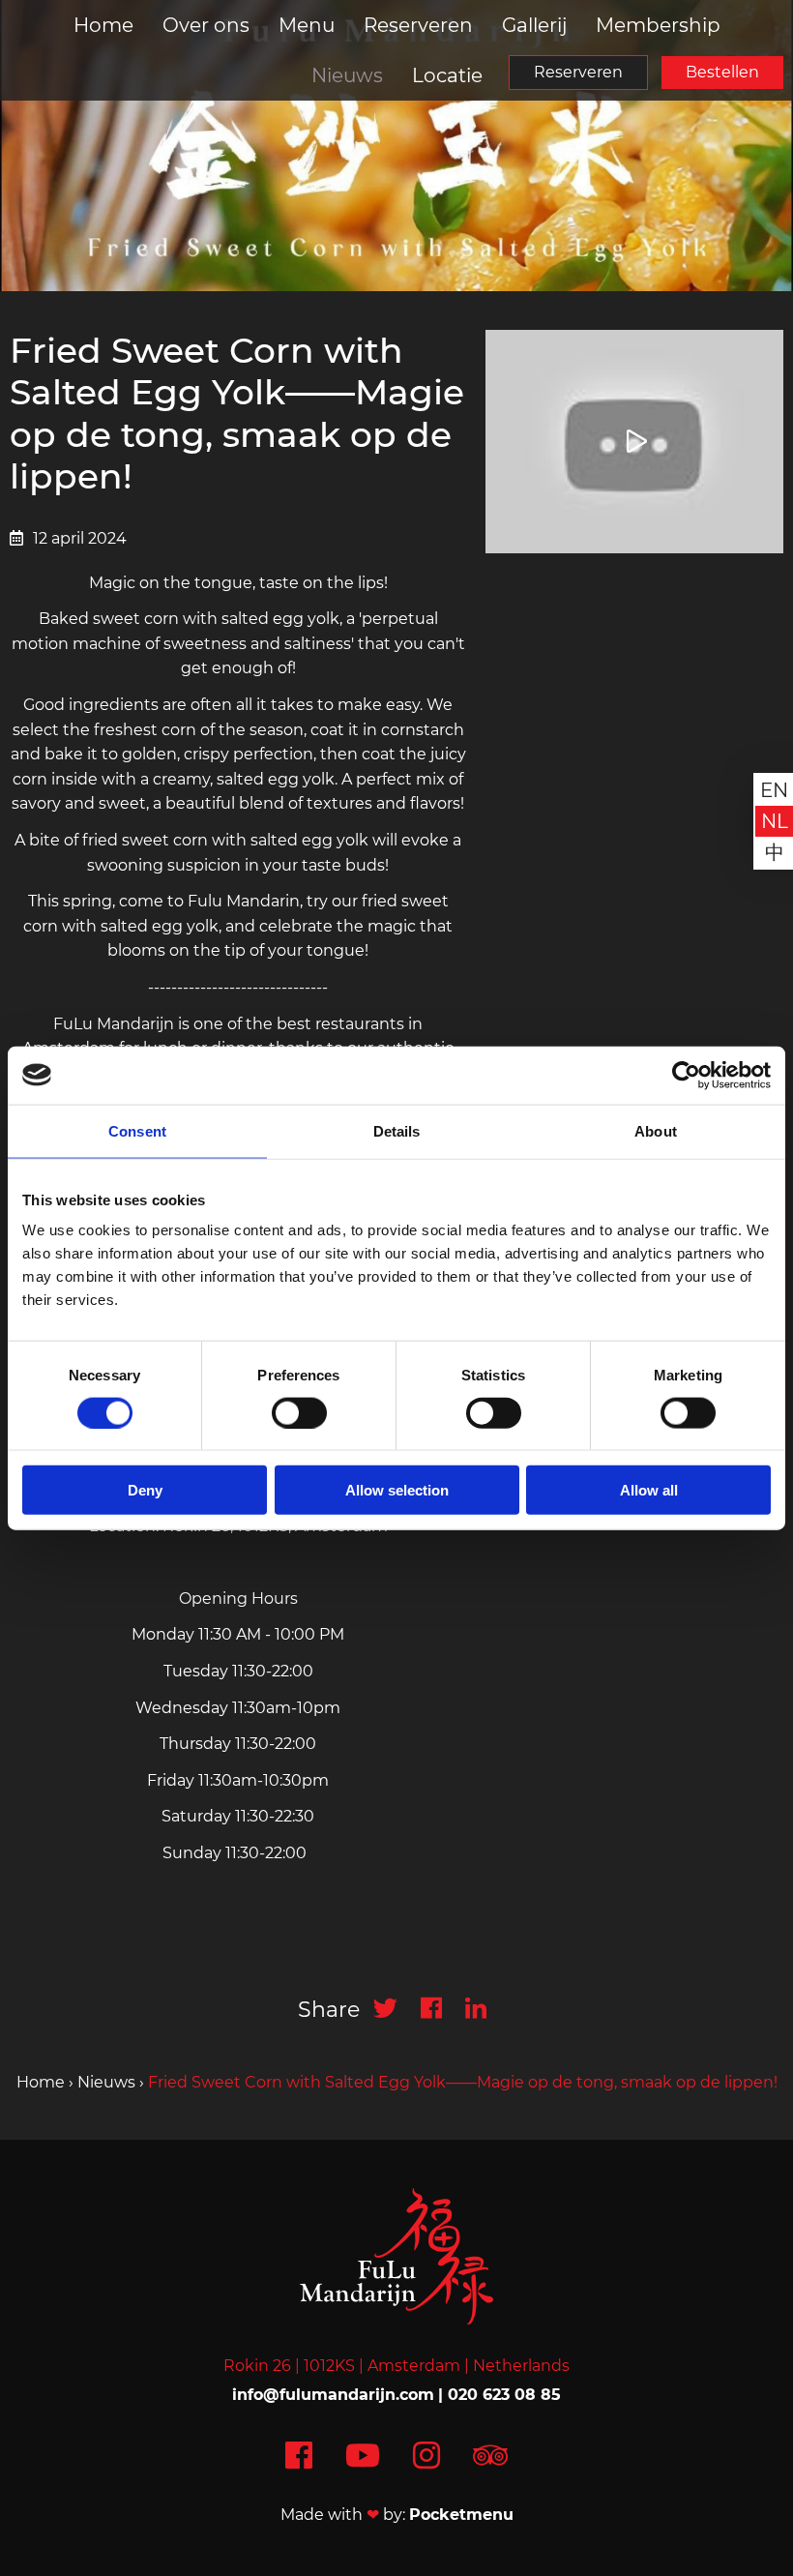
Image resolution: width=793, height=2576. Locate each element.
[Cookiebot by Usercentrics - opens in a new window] (686, 1075)
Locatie (447, 75)
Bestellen (722, 72)
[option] (396, 146)
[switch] (299, 1412)
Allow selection (397, 1490)
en (774, 790)
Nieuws (347, 75)
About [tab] (656, 1130)
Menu (307, 25)
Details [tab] (397, 1130)
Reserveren (578, 72)
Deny (145, 1490)
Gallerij (534, 25)
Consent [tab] (137, 1130)
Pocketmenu (461, 2515)
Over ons (206, 25)
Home (103, 25)
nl (775, 821)
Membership (658, 25)
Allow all (649, 1490)
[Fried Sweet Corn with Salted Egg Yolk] (634, 441)
